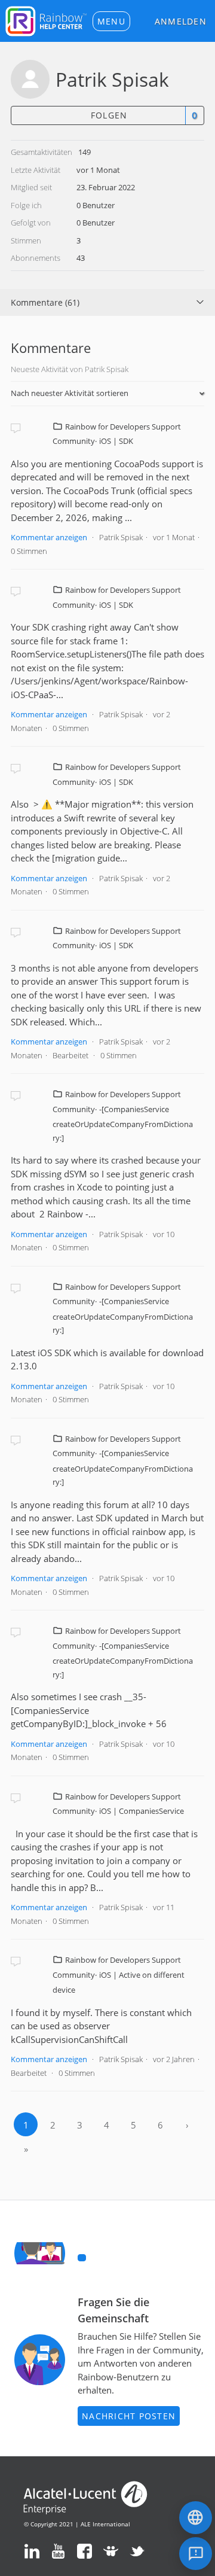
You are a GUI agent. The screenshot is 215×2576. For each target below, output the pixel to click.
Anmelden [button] (181, 21)
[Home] (46, 20)
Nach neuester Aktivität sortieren (70, 393)
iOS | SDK (116, 441)
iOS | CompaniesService (142, 1811)
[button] (111, 21)
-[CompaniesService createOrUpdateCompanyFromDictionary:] (123, 1123)
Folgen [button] (109, 115)
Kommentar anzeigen (49, 537)
